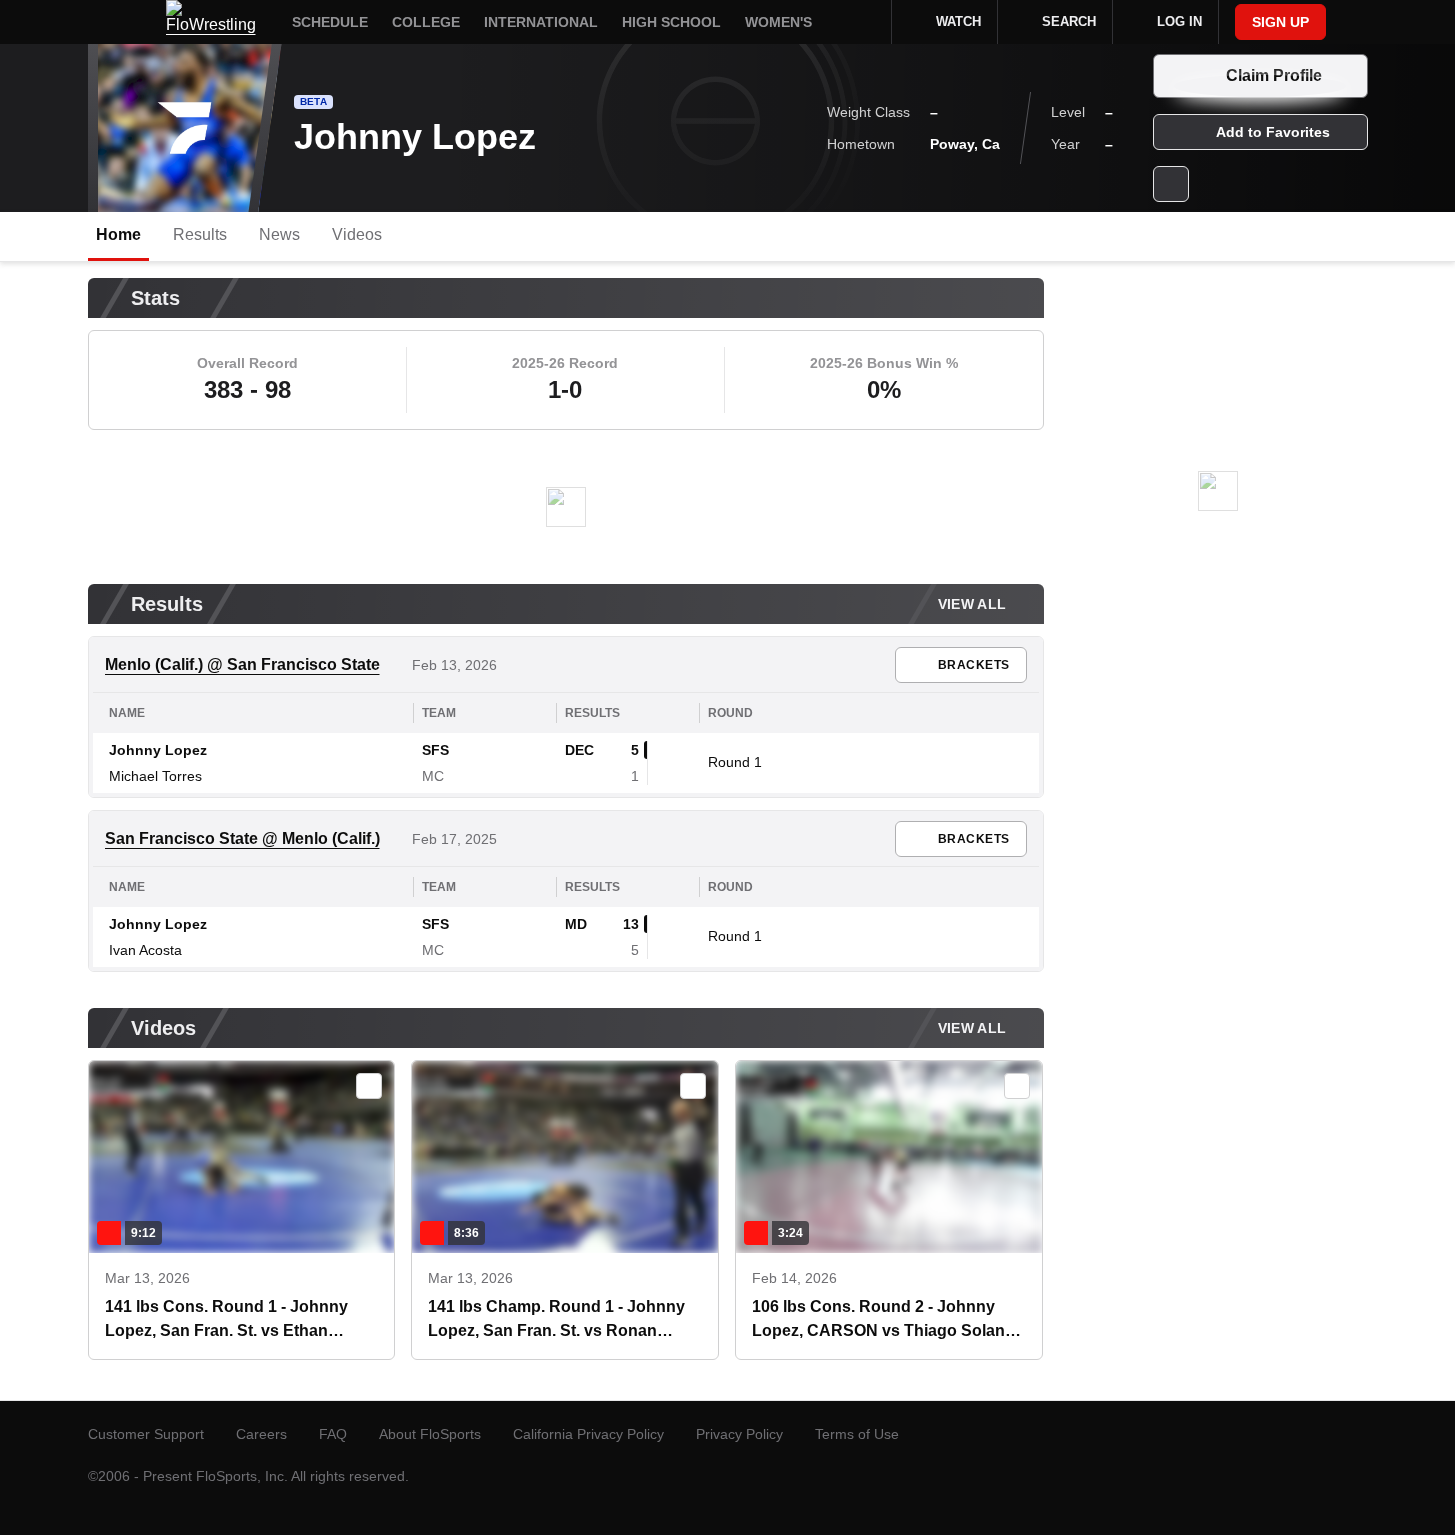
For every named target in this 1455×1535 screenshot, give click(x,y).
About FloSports (430, 1434)
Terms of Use (857, 1434)
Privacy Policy (739, 1434)
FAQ (333, 1434)
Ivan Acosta (145, 950)
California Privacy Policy (588, 1434)
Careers (261, 1434)
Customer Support (146, 1434)
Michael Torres (155, 776)
